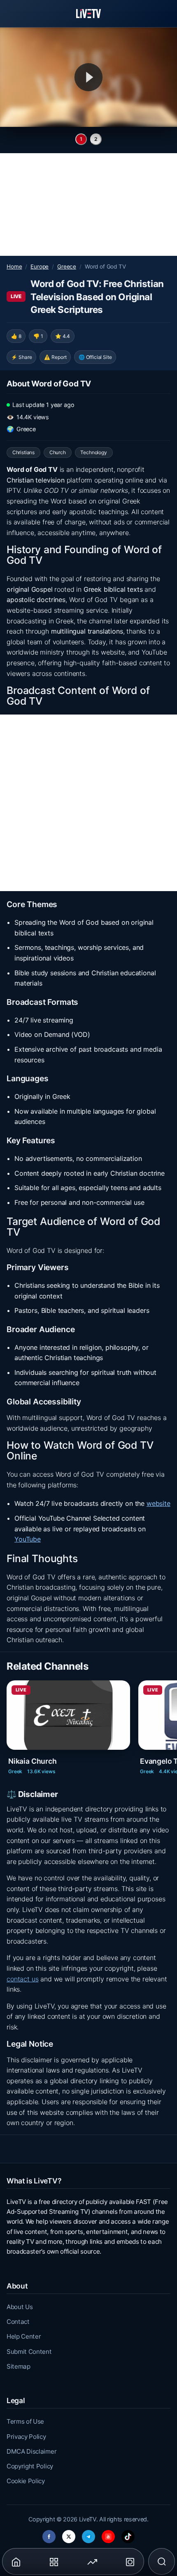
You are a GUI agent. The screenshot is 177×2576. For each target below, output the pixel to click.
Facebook (49, 2534)
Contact (18, 2322)
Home (14, 267)
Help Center (24, 2336)
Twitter (69, 2534)
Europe (40, 267)
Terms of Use (25, 2421)
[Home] (88, 14)
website (158, 1503)
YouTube (28, 1539)
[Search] (162, 2562)
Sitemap (19, 2366)
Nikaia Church (33, 1761)
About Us (20, 2307)
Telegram (88, 2534)
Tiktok (128, 2534)
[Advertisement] (88, 205)
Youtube (108, 2534)
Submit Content (29, 2352)
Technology (93, 452)
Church (58, 452)
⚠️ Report (55, 357)
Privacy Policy (26, 2437)
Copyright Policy (30, 2466)
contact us (22, 1979)
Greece (67, 267)
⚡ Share (22, 357)
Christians (23, 452)
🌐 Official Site (95, 357)
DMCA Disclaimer (31, 2451)
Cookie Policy (26, 2481)
